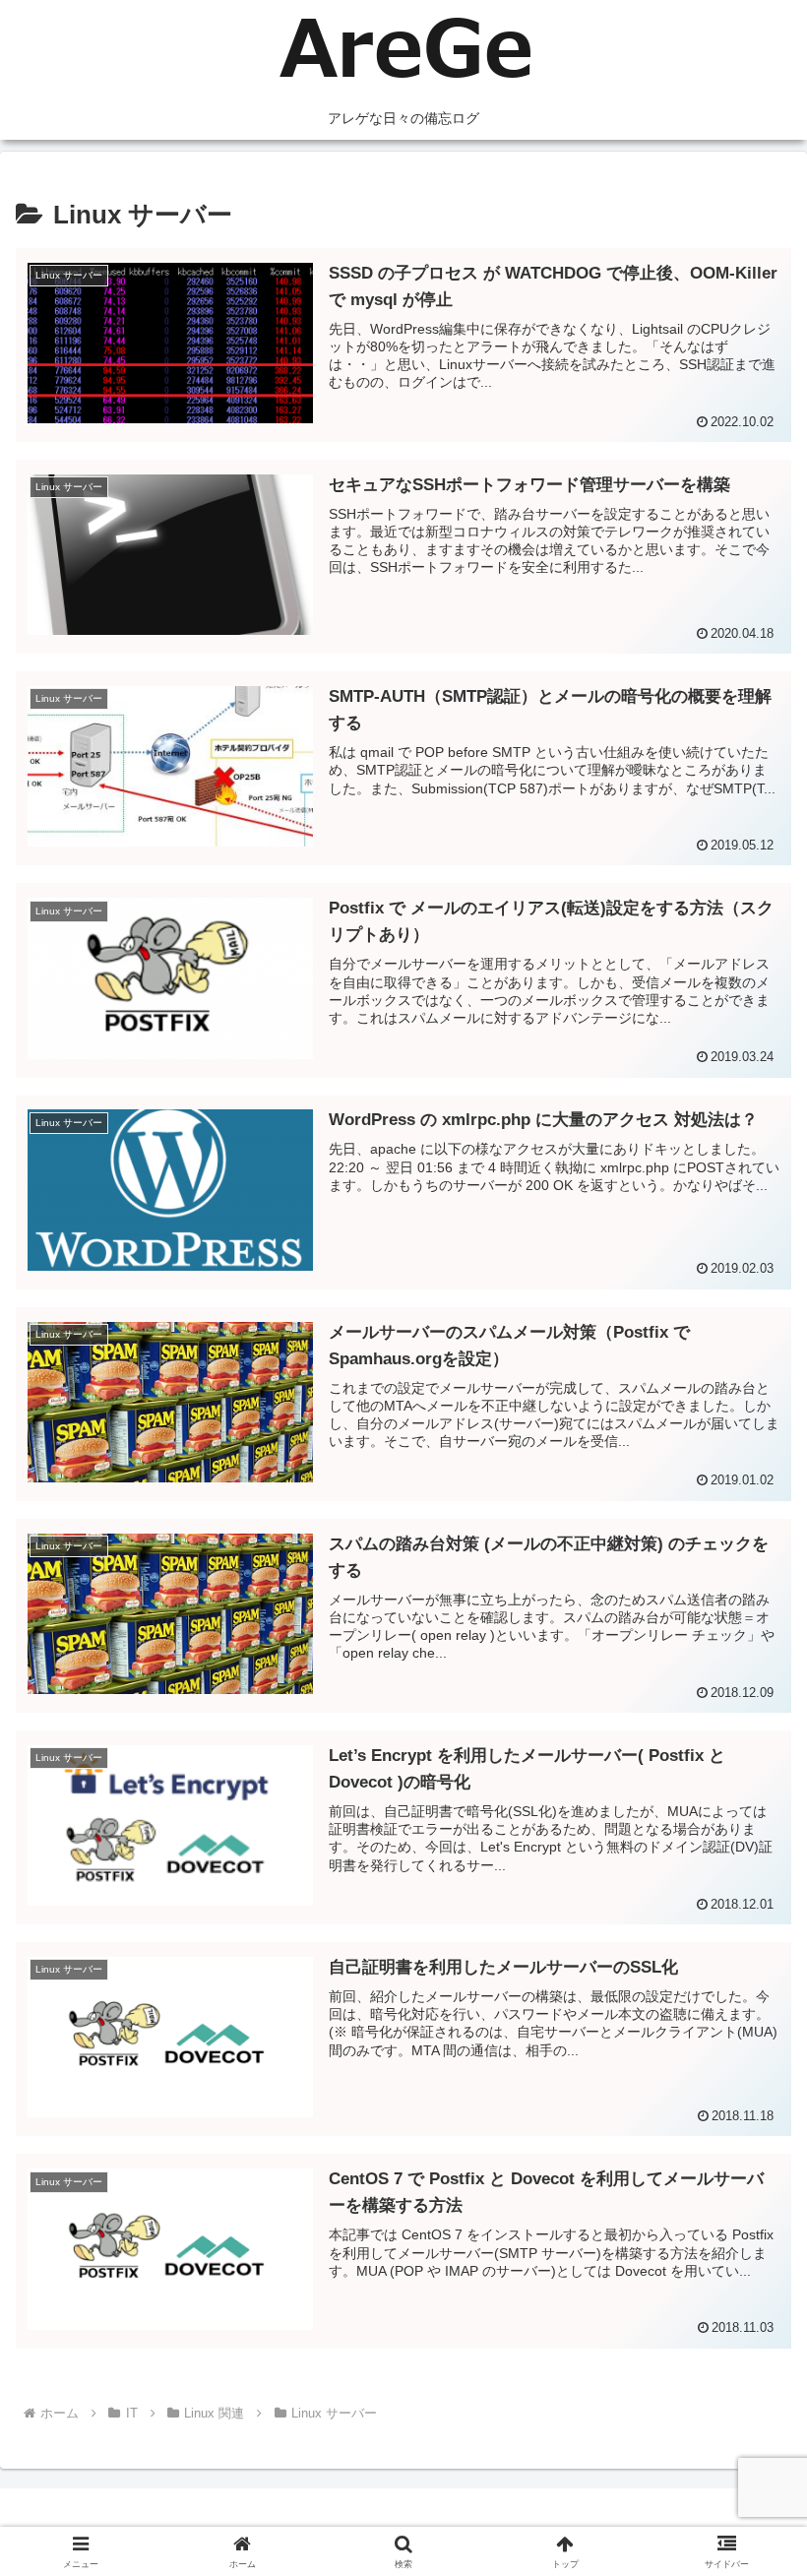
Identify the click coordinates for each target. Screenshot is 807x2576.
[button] (746, 2486)
